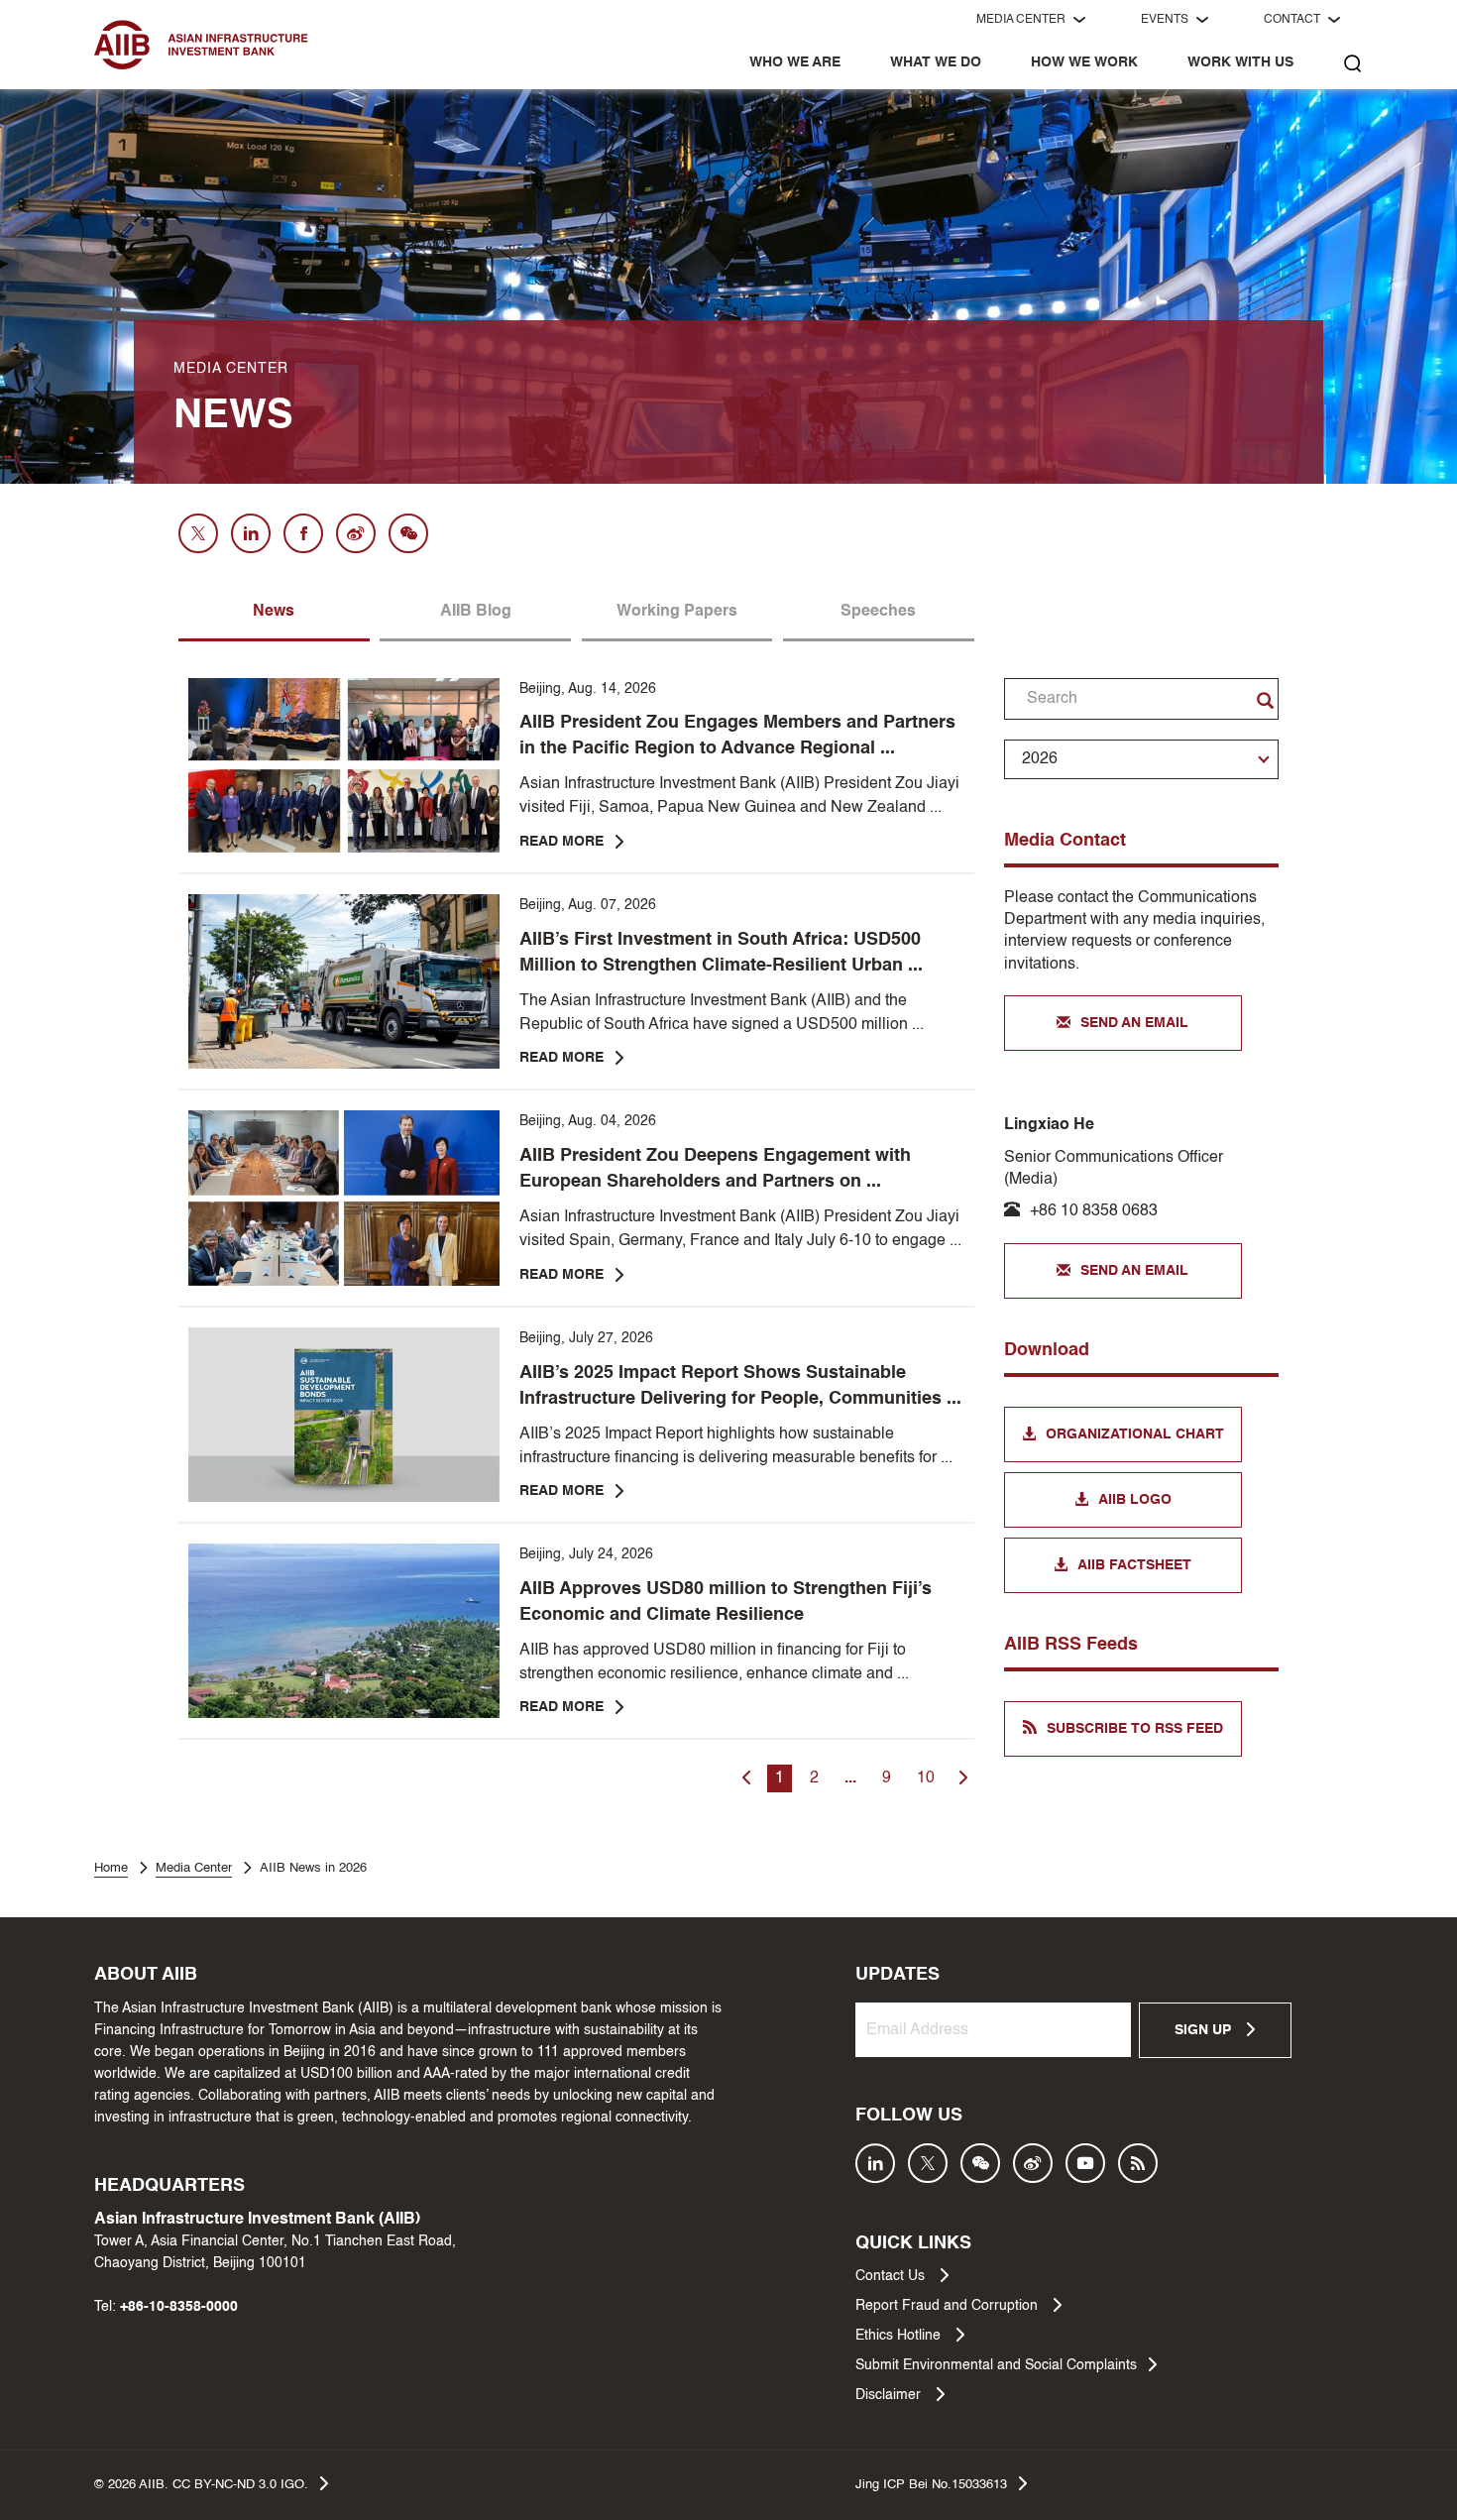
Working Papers (677, 612)
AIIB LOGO (1135, 1500)
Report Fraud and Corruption (949, 2306)
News (274, 612)
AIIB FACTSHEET (1134, 1565)
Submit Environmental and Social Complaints (996, 2365)
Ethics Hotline (900, 2336)
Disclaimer (890, 2395)
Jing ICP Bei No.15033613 (931, 2485)
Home (111, 1868)
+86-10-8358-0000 (179, 2307)
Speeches (878, 612)
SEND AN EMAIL (1134, 1023)
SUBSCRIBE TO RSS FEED (1135, 1729)
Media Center (194, 1868)
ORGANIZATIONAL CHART (1135, 1434)
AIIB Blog (476, 612)
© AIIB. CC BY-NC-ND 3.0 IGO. (201, 2485)
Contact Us (892, 2276)
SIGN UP (1205, 2030)
